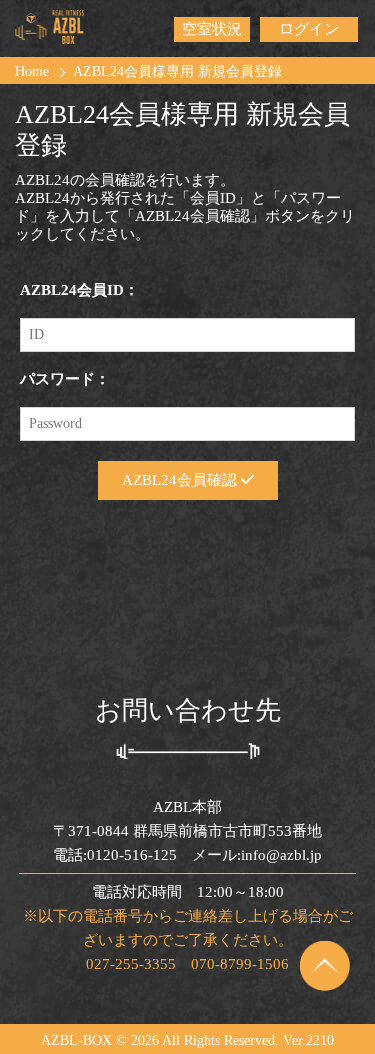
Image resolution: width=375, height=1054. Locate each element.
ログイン (309, 29)
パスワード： (65, 379)
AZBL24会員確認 (181, 480)
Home (32, 71)
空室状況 (212, 29)
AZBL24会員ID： (79, 290)
